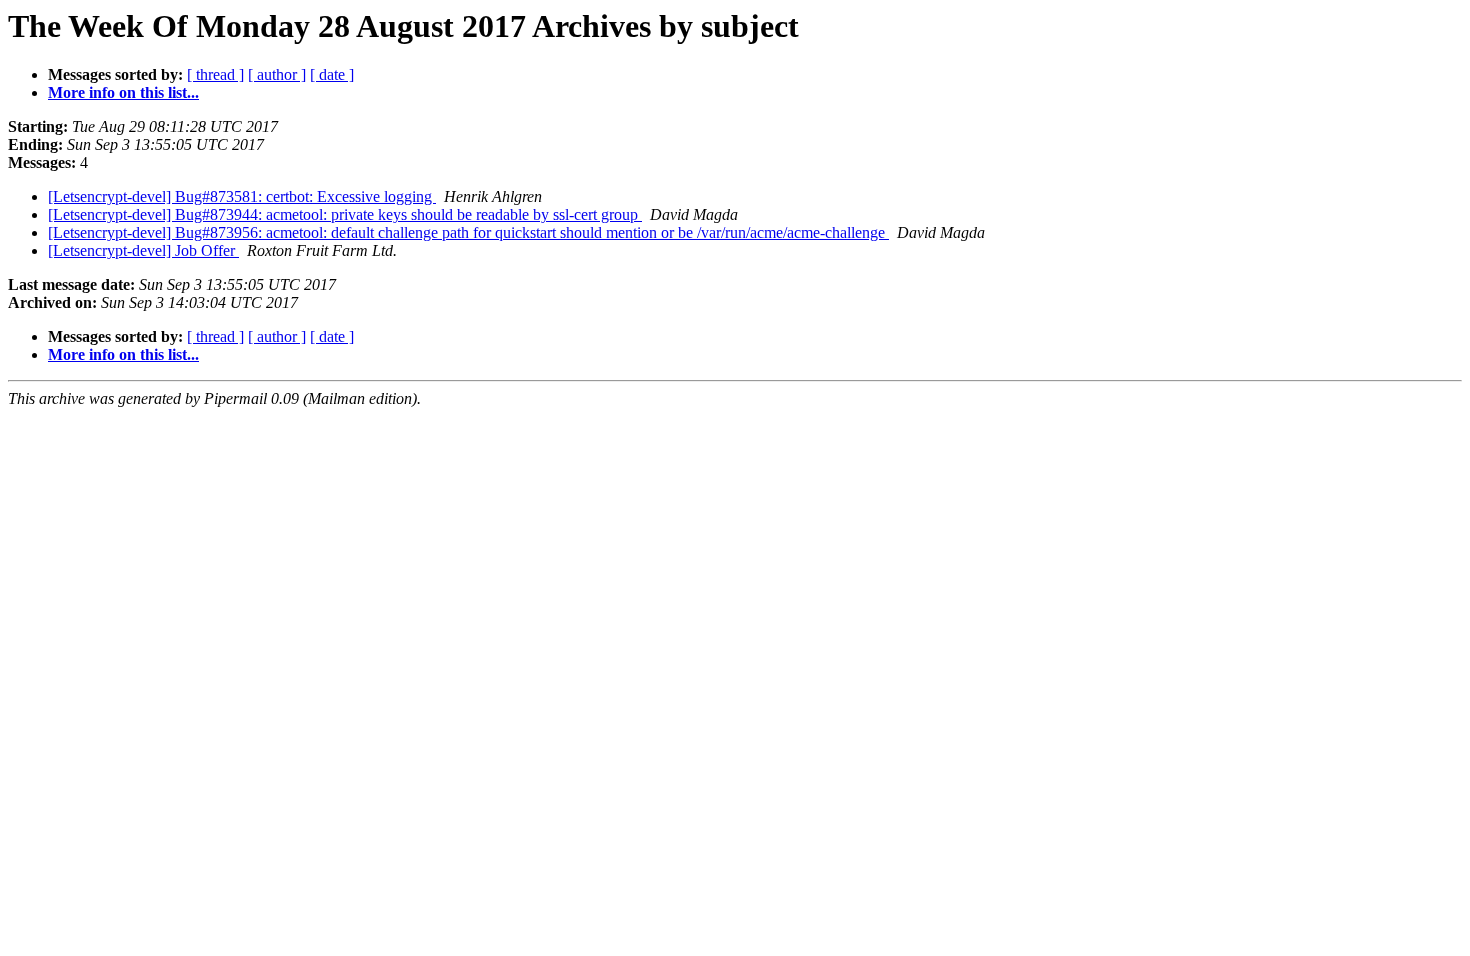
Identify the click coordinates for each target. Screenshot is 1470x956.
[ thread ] (215, 74)
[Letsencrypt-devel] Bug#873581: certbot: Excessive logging (242, 196)
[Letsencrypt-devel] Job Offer (143, 250)
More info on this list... (123, 92)
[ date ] (332, 74)
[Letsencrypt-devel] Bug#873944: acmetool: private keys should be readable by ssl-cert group (345, 214)
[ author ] (277, 74)
